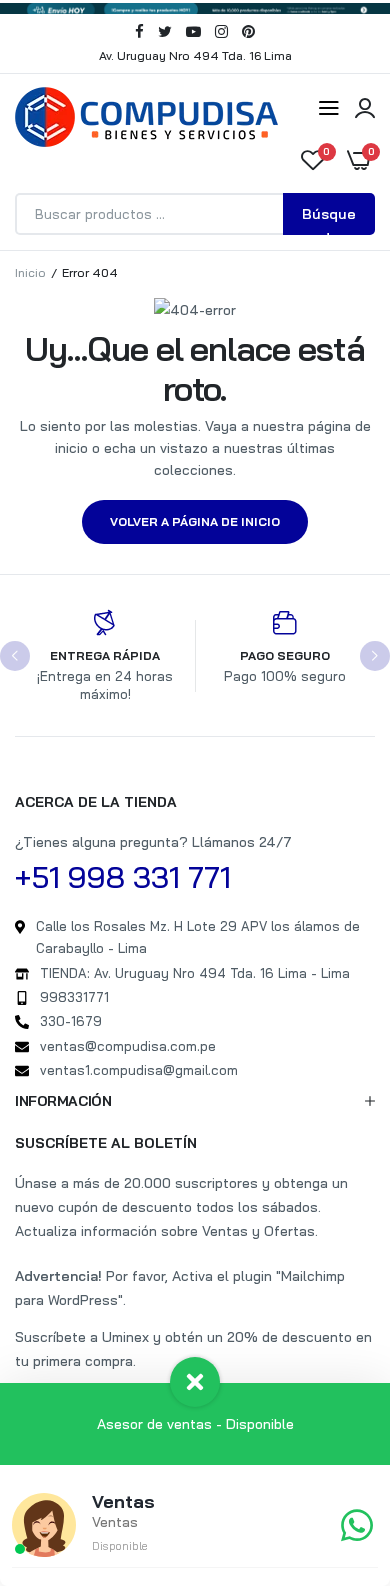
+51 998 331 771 (123, 877)
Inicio (30, 272)
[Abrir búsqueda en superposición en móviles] (195, 214)
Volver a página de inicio (195, 521)
